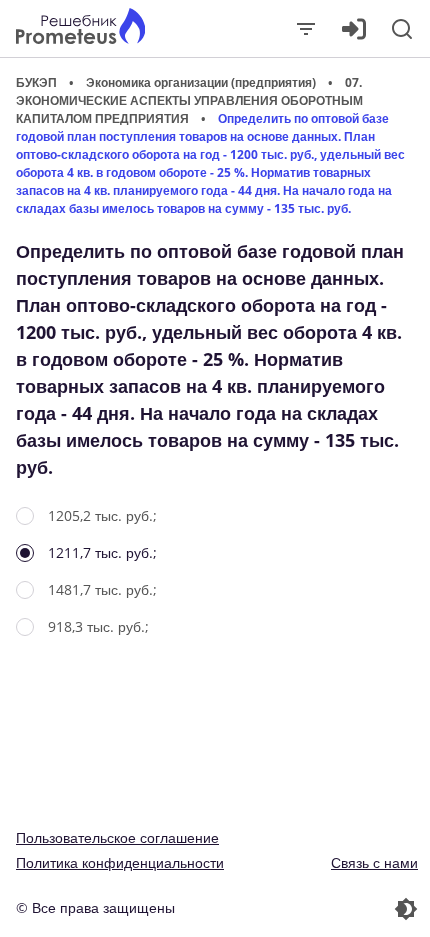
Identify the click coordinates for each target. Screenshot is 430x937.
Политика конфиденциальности (120, 862)
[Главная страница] (80, 28)
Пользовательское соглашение (117, 837)
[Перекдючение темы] (318, 909)
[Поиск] (402, 29)
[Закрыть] (306, 29)
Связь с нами (374, 862)
